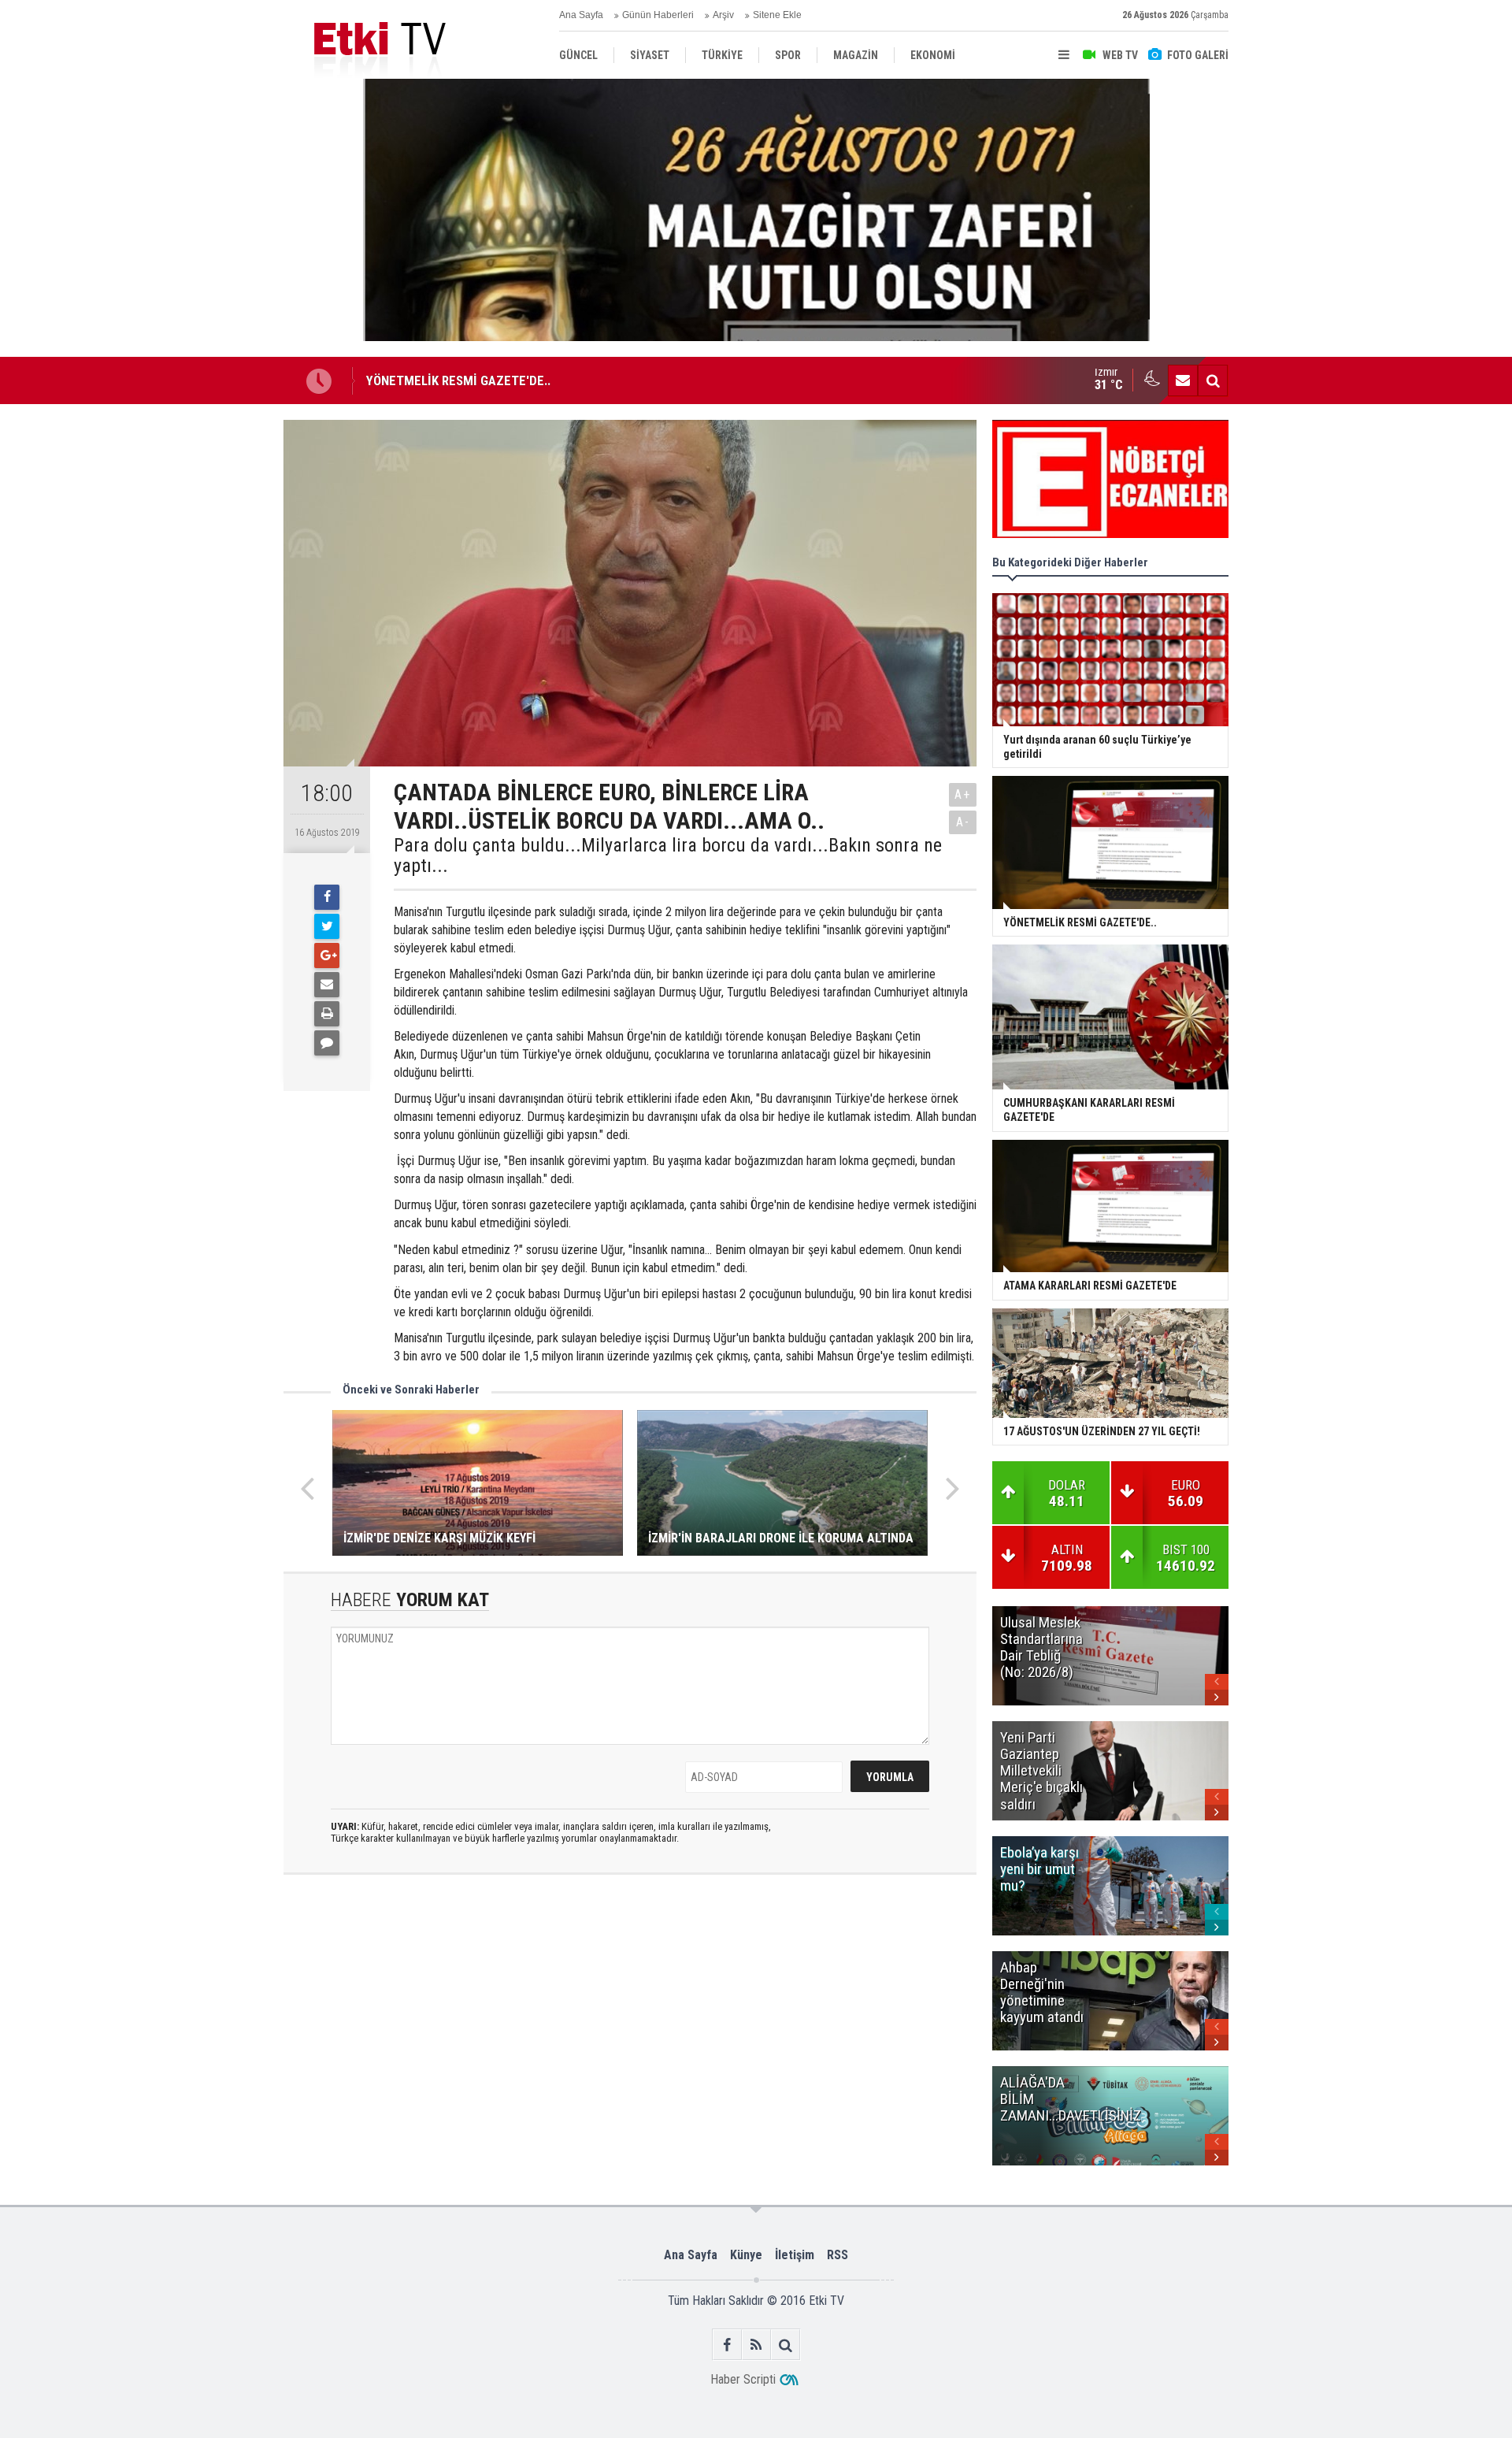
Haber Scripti (743, 2379)
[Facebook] (327, 897)
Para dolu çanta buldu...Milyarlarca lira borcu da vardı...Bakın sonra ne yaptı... (668, 856)
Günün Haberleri (658, 15)
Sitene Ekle (777, 15)
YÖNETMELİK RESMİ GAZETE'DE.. (458, 380)
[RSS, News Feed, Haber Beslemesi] (756, 2345)
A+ (963, 794)
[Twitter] (327, 926)
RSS (838, 2255)
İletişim (795, 2255)
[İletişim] (1183, 380)
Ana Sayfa (581, 15)
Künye (746, 2255)
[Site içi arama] (1213, 380)
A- (963, 822)
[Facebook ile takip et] (727, 2345)
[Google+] (327, 956)
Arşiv (723, 15)
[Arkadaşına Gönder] (327, 985)
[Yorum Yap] (327, 1043)
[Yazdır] (327, 1014)
